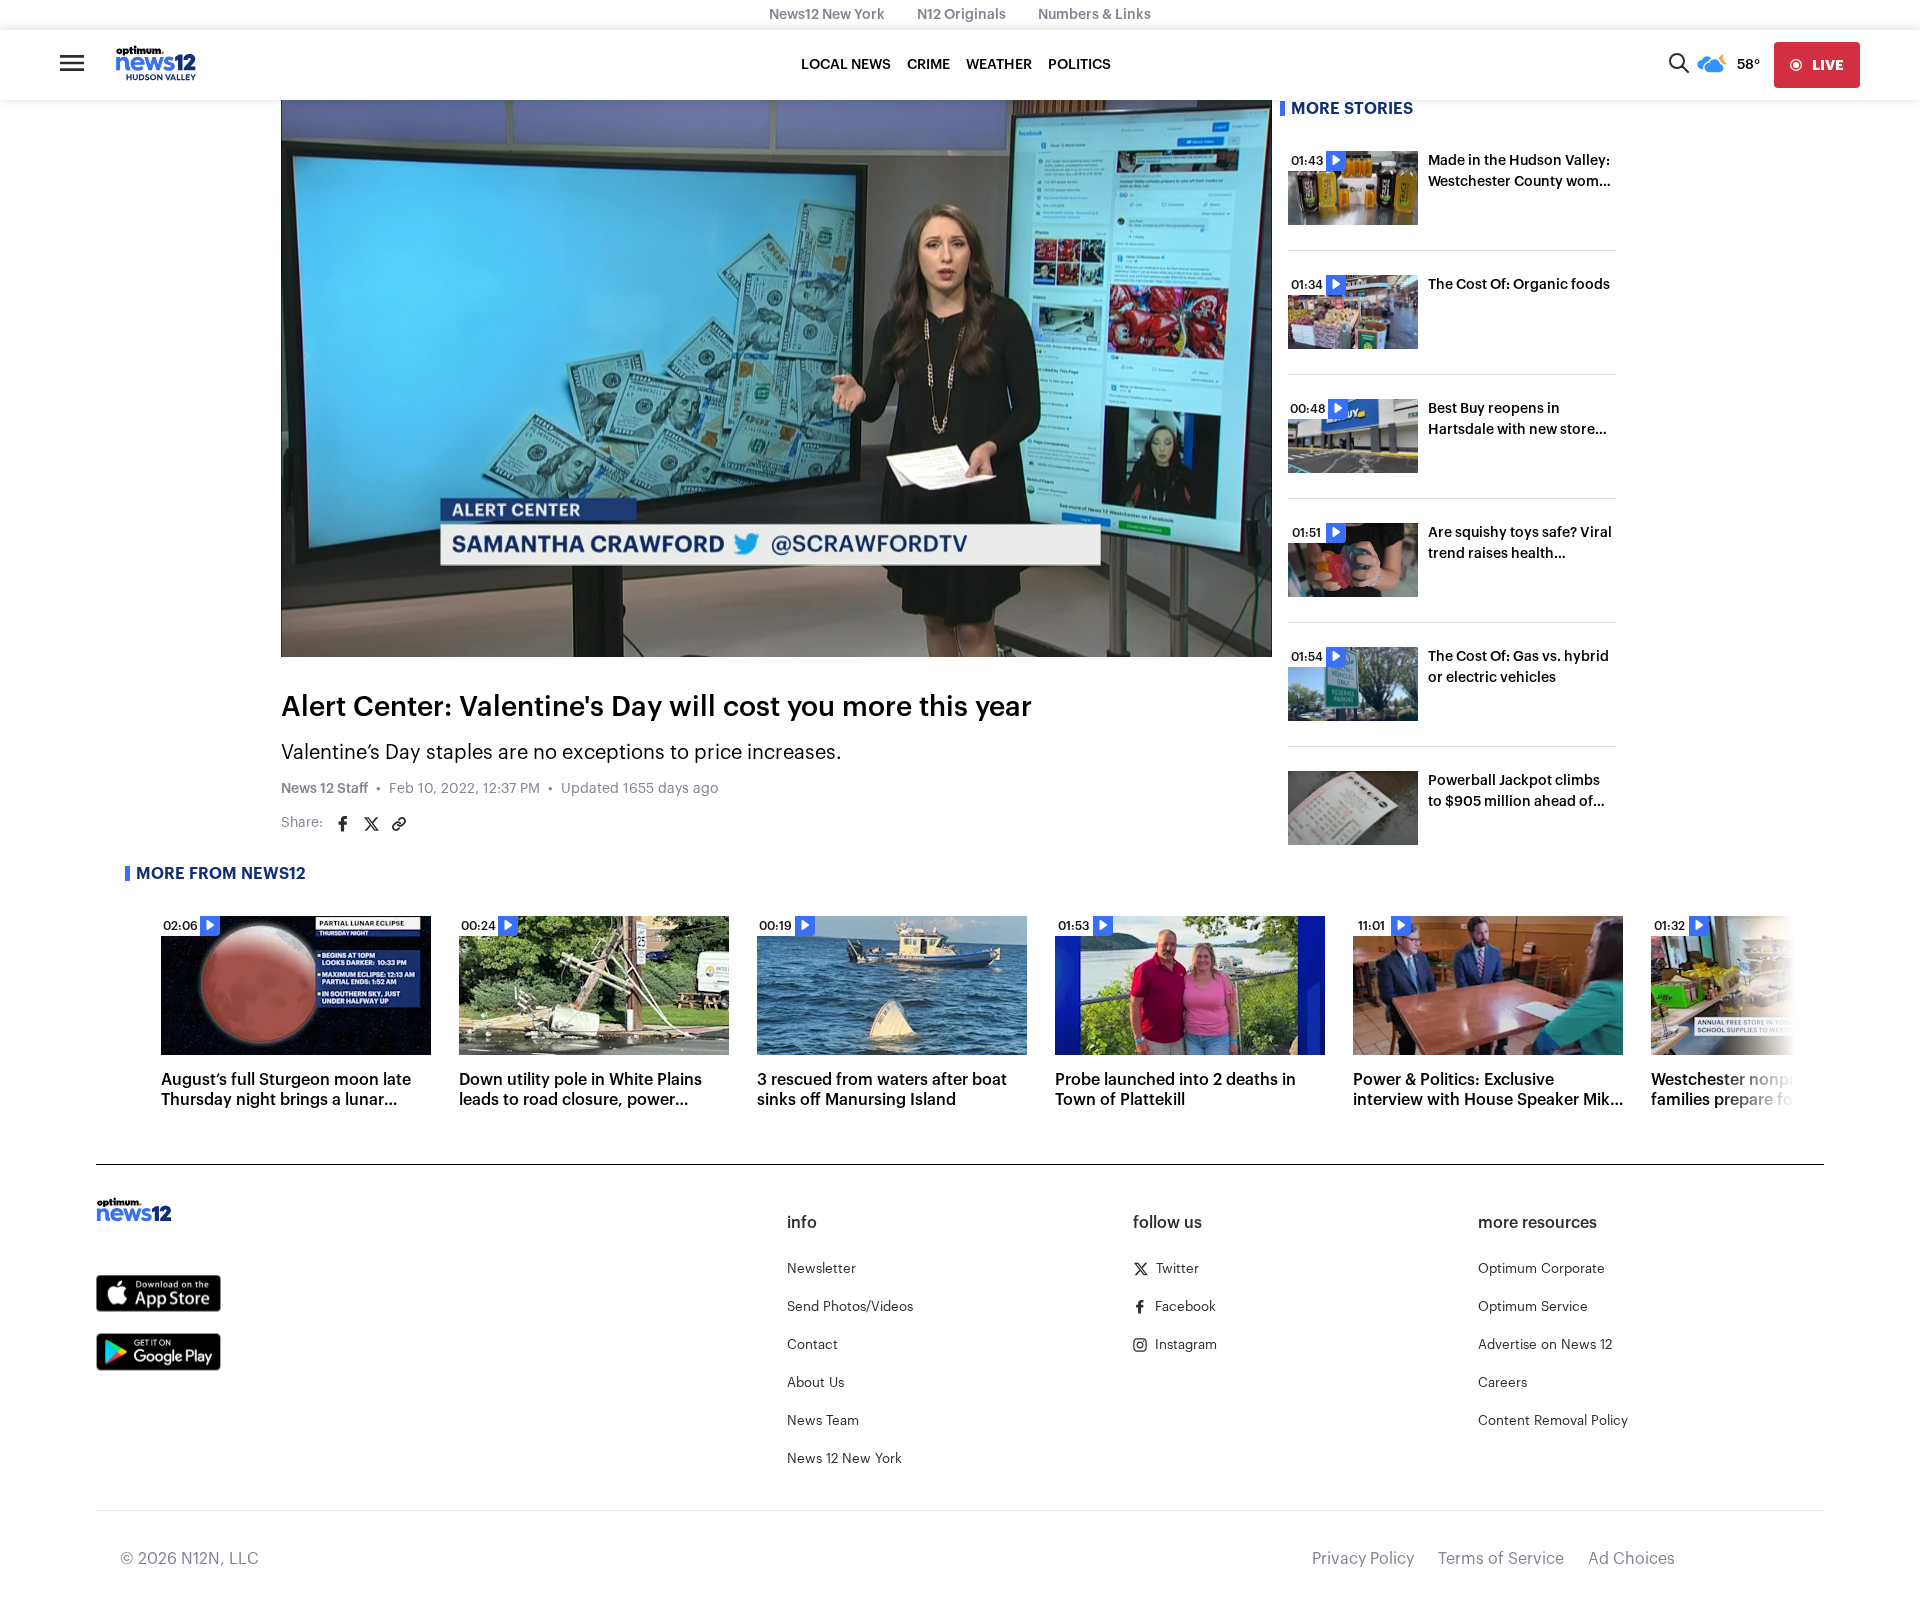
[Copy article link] (399, 824)
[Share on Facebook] (343, 824)
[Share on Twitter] (371, 824)
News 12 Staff (324, 789)
